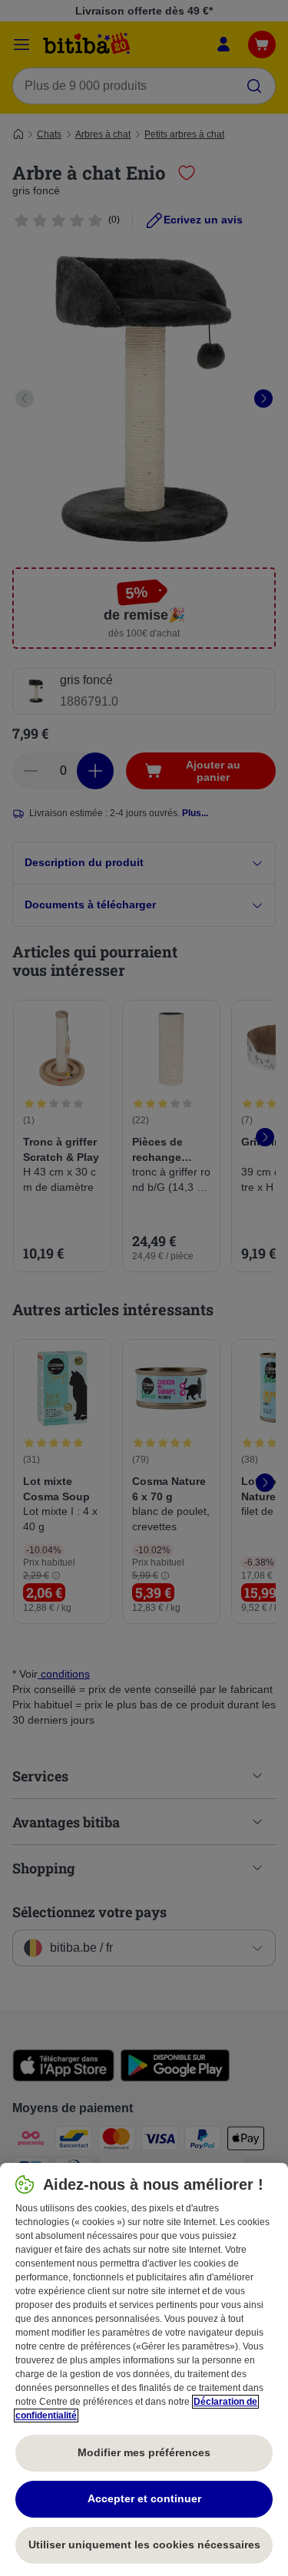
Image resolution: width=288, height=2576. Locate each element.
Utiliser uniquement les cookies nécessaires (144, 2545)
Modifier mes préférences (144, 2452)
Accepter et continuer (144, 2498)
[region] (144, 2369)
